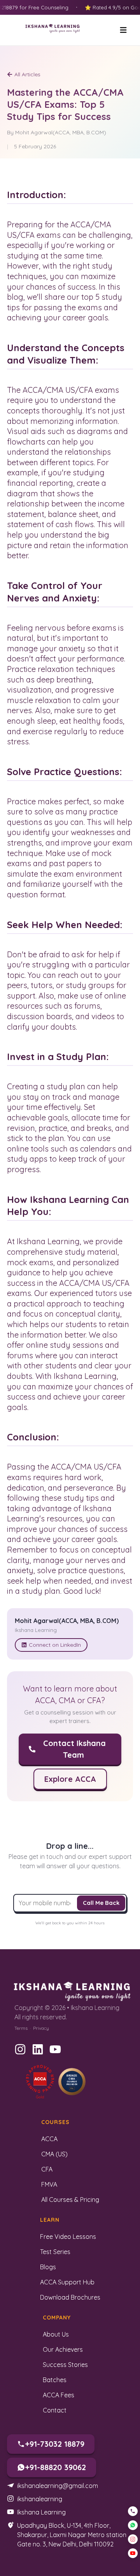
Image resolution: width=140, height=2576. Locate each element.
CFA (47, 2169)
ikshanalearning (40, 2499)
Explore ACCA (70, 1779)
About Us (56, 2334)
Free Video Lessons (68, 2237)
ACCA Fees (59, 2395)
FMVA (49, 2184)
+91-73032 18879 (55, 2444)
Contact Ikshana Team (74, 1749)
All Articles (27, 74)
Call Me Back (101, 1903)
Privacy (41, 2028)
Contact (55, 2410)
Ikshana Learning (41, 2512)
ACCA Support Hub (67, 2282)
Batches (55, 2380)
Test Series (55, 2252)
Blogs (48, 2267)
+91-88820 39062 (55, 2467)
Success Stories (65, 2365)
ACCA (49, 2139)
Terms (21, 2028)
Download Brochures (70, 2297)
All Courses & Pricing (70, 2200)
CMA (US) (54, 2154)
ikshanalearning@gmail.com (58, 2486)
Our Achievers (63, 2349)
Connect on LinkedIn (55, 1645)
